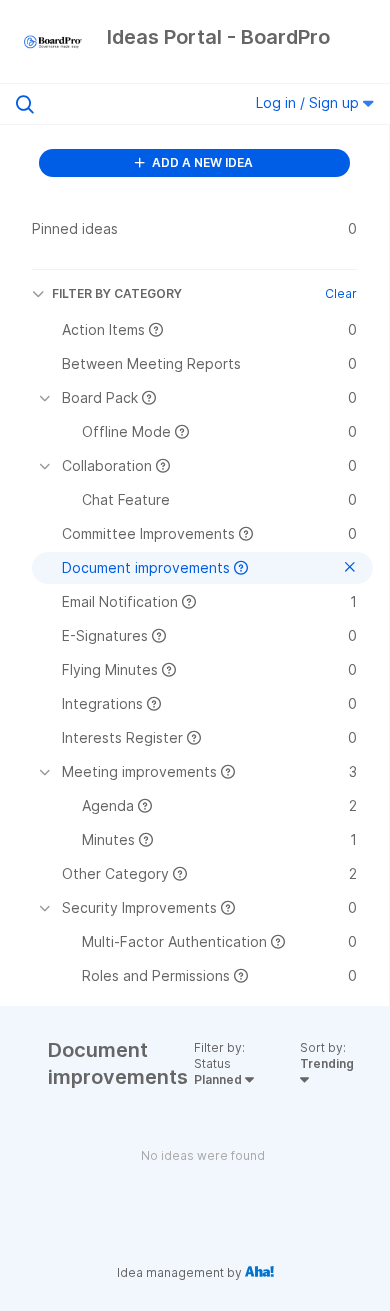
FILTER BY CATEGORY (117, 293)
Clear (341, 293)
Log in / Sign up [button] (309, 102)
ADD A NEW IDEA (201, 162)
